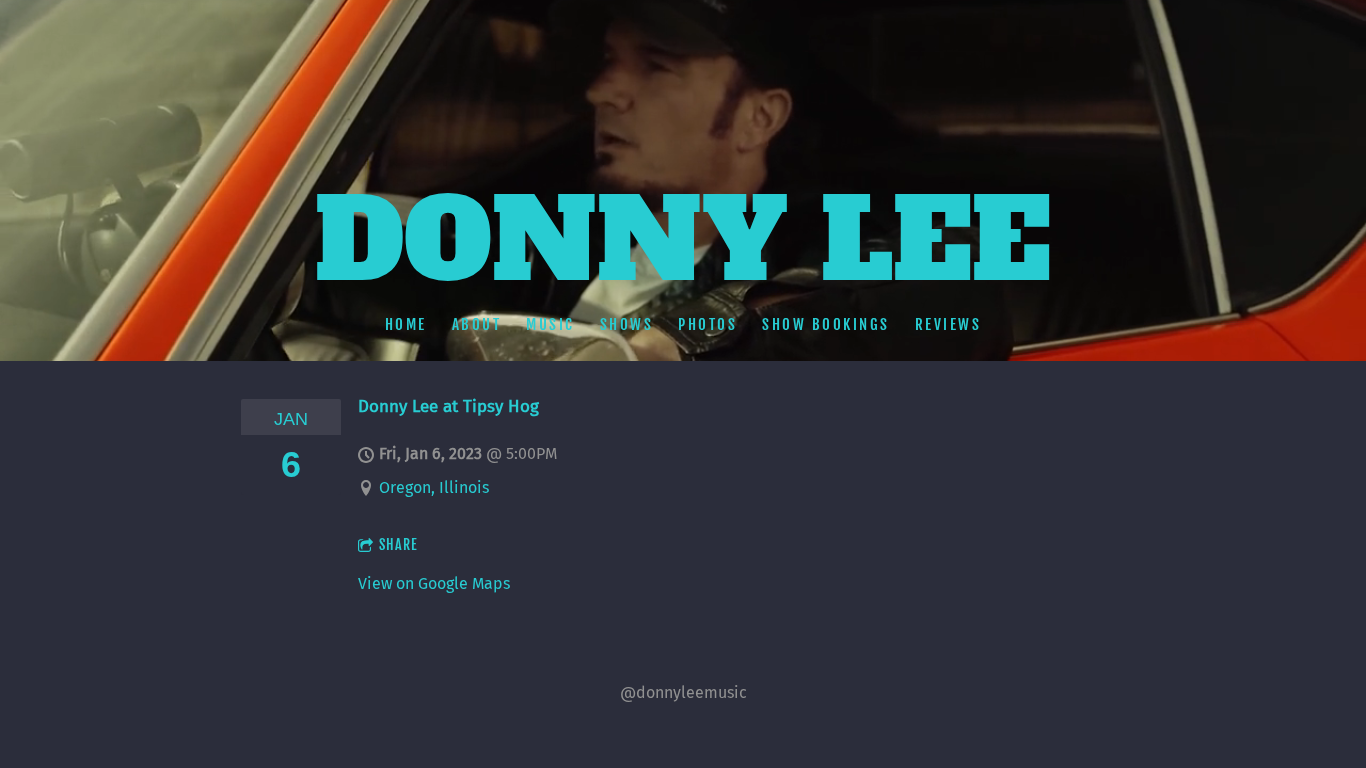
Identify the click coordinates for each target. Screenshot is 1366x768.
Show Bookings (826, 324)
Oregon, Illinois (434, 487)
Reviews (948, 324)
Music (550, 324)
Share (398, 544)
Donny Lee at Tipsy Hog (448, 406)
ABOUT (477, 324)
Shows (627, 324)
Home (406, 324)
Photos (707, 324)
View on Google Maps (434, 583)
